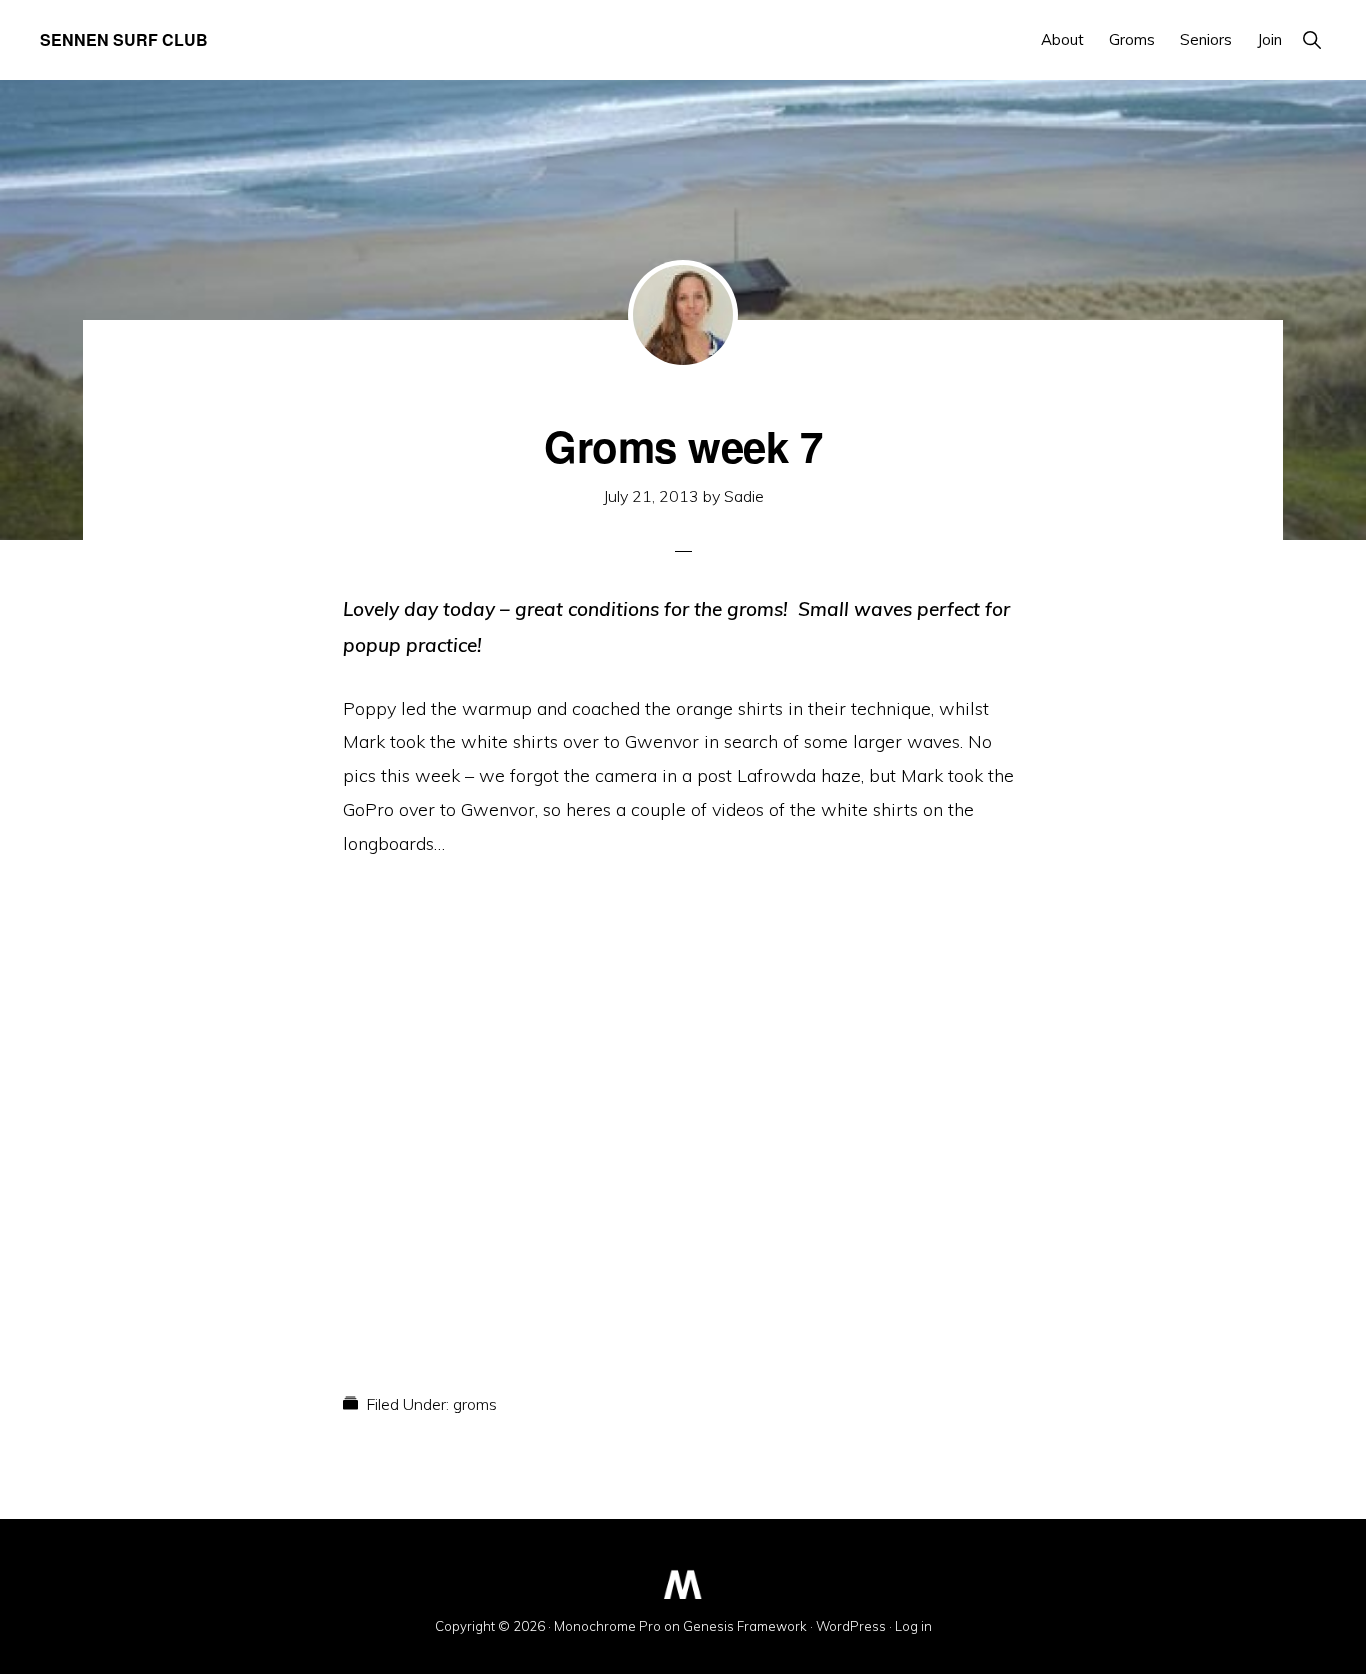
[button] (1311, 39)
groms (475, 1404)
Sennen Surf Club (124, 39)
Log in (913, 1626)
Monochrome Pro (607, 1626)
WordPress (851, 1626)
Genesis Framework (745, 1626)
